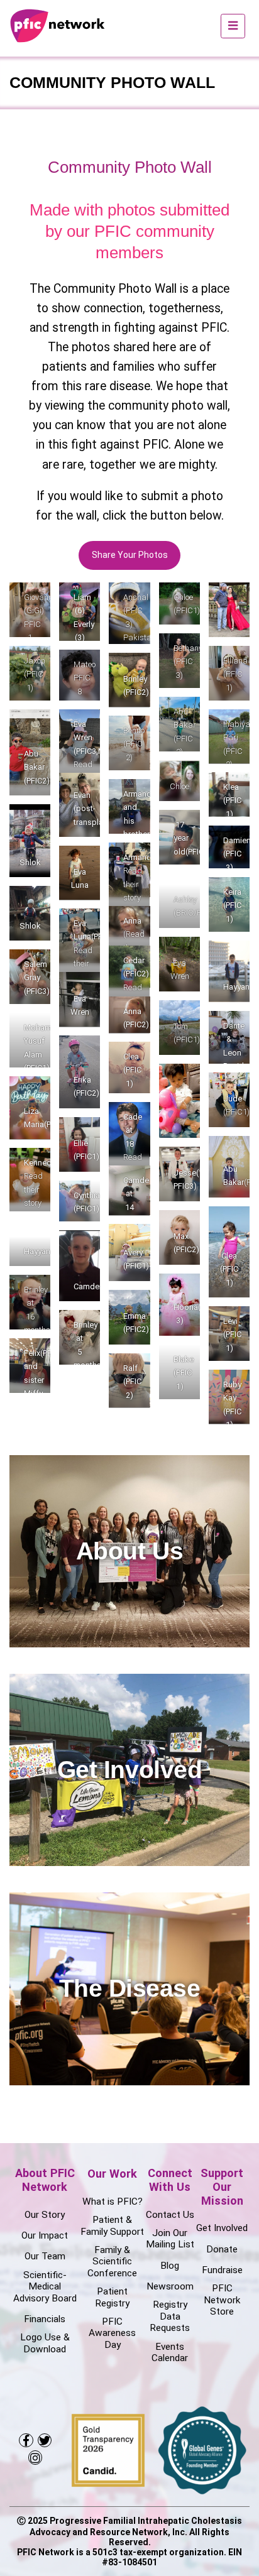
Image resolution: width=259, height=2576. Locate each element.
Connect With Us (170, 2180)
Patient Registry (112, 2297)
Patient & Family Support (112, 2225)
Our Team (45, 2256)
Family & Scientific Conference (112, 2262)
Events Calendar (170, 2352)
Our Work (112, 2174)
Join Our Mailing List (170, 2239)
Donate (222, 2249)
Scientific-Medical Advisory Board (45, 2287)
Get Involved (222, 2228)
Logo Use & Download (45, 2343)
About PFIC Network (45, 2180)
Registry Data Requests (170, 2316)
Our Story (45, 2215)
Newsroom (170, 2286)
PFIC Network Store (222, 2300)
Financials (45, 2319)
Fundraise (222, 2270)
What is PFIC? (113, 2202)
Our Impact (45, 2235)
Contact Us (170, 2215)
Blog (170, 2266)
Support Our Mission (222, 2187)
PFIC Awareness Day (112, 2333)
